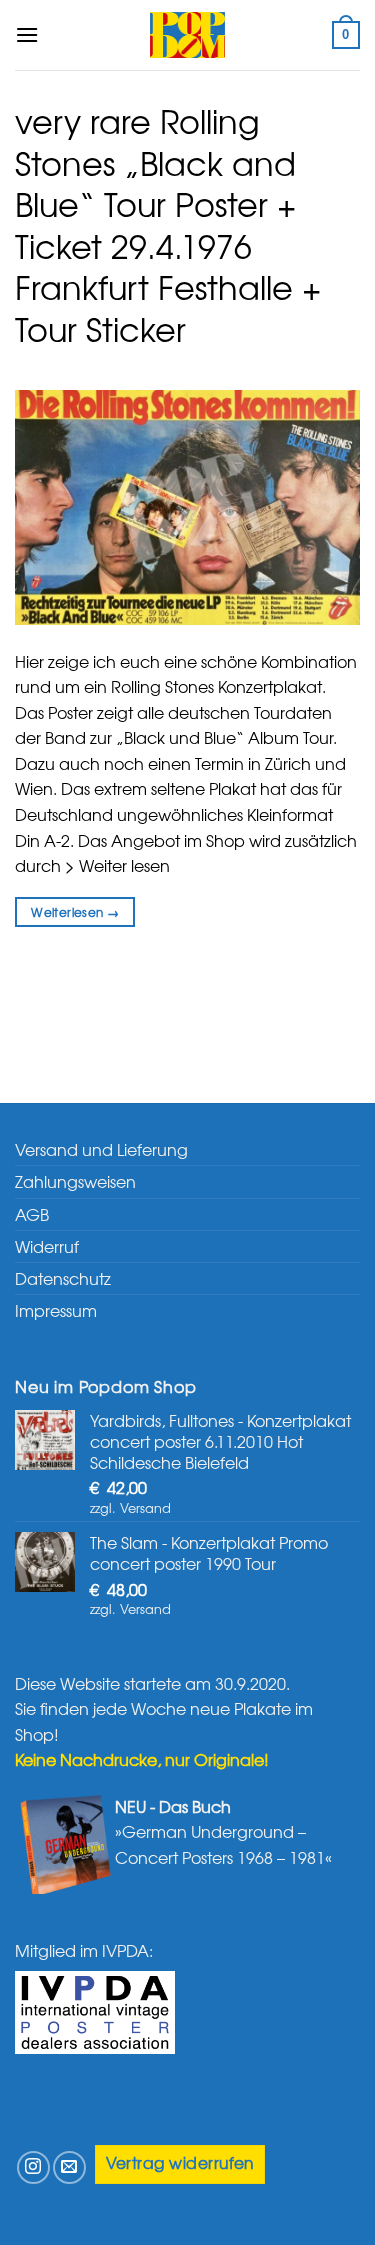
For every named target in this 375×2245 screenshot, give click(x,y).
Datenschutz (63, 1278)
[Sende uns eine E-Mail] (69, 2167)
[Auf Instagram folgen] (33, 2167)
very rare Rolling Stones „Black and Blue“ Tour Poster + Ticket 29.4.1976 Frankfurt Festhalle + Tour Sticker (168, 224)
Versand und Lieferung (101, 1149)
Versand (145, 1507)
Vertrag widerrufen (180, 2162)
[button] (27, 34)
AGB (32, 1214)
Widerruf (47, 1246)
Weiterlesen (75, 912)
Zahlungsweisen (75, 1181)
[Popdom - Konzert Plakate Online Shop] (188, 35)
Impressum (56, 1310)
